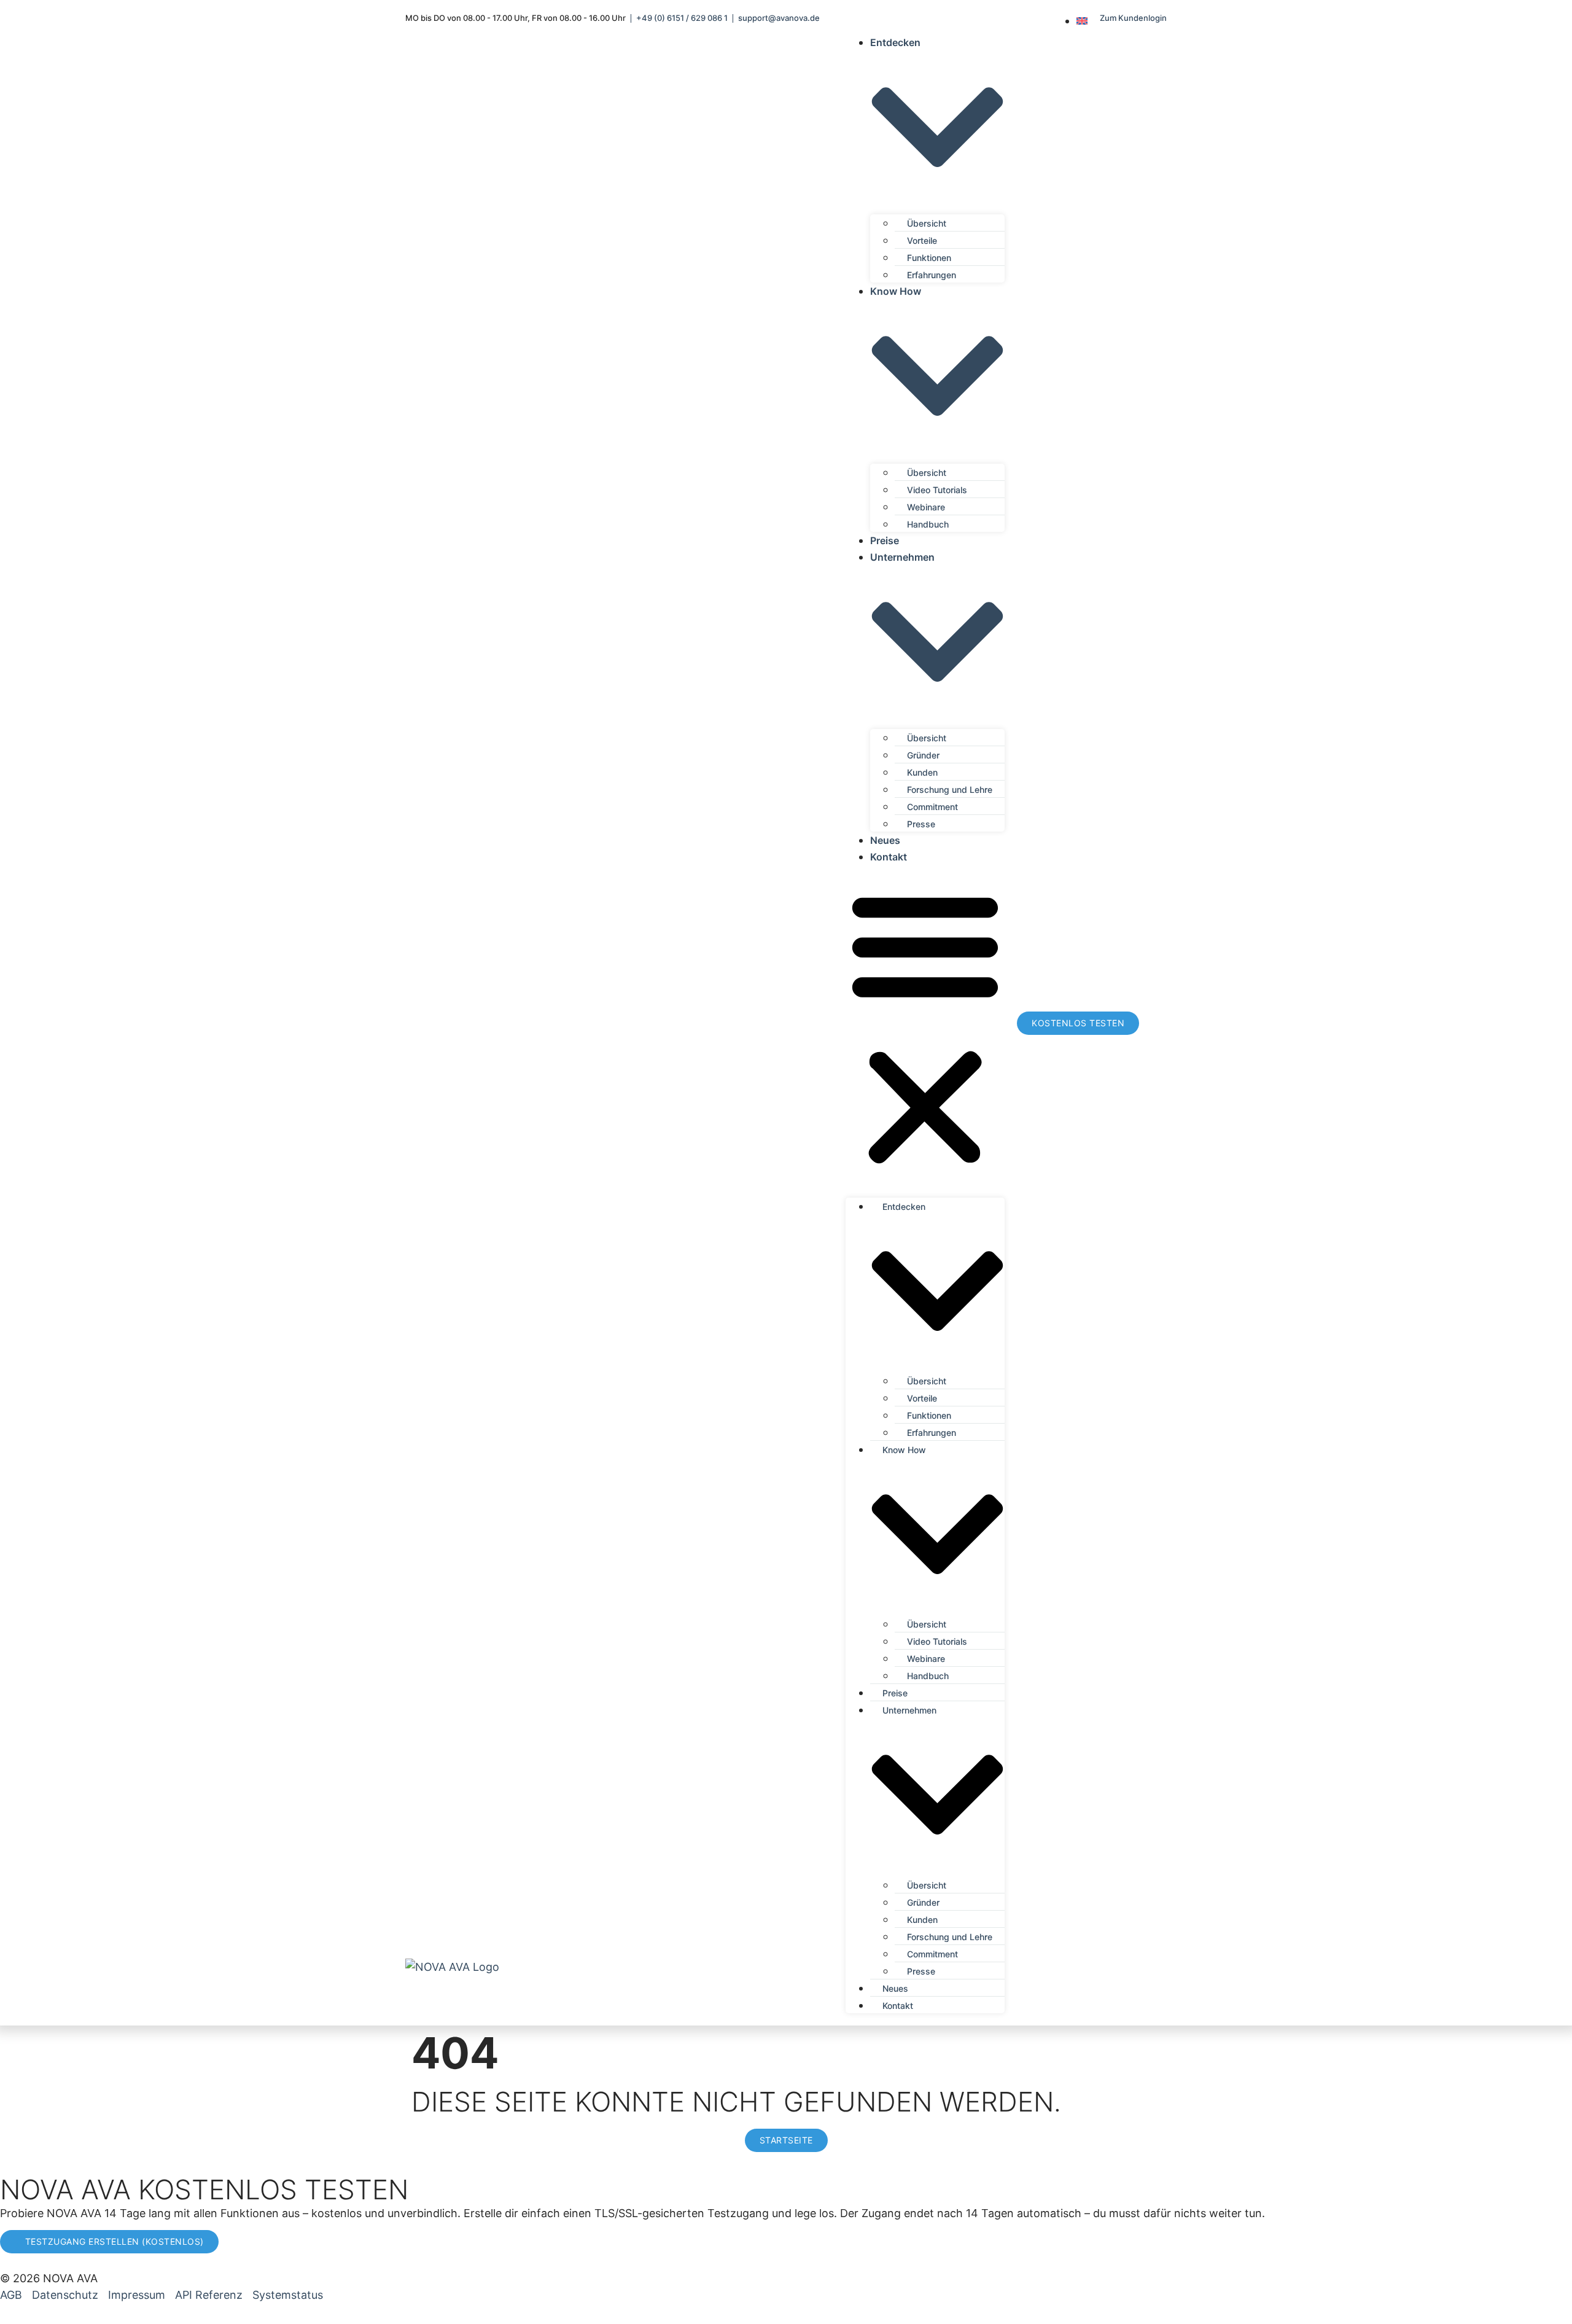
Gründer (923, 755)
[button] (925, 1028)
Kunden (922, 772)
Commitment (932, 807)
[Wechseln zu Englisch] (1082, 21)
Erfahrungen (932, 275)
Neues (885, 840)
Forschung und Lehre (950, 790)
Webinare (926, 507)
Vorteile (922, 240)
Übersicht (927, 223)
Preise (885, 540)
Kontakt (889, 857)
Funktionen (929, 258)
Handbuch (928, 524)
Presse (921, 824)
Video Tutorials (937, 490)
